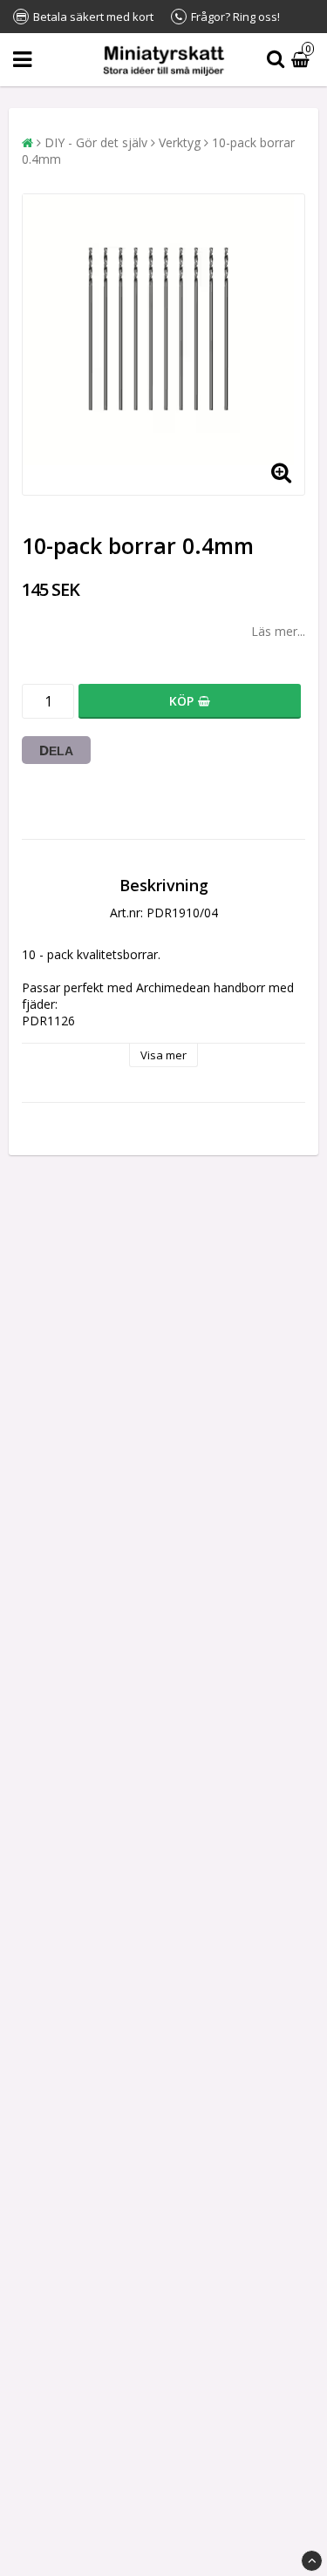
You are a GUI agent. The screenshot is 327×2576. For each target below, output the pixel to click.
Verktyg (180, 142)
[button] (303, 60)
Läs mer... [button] (278, 631)
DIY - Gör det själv (96, 142)
